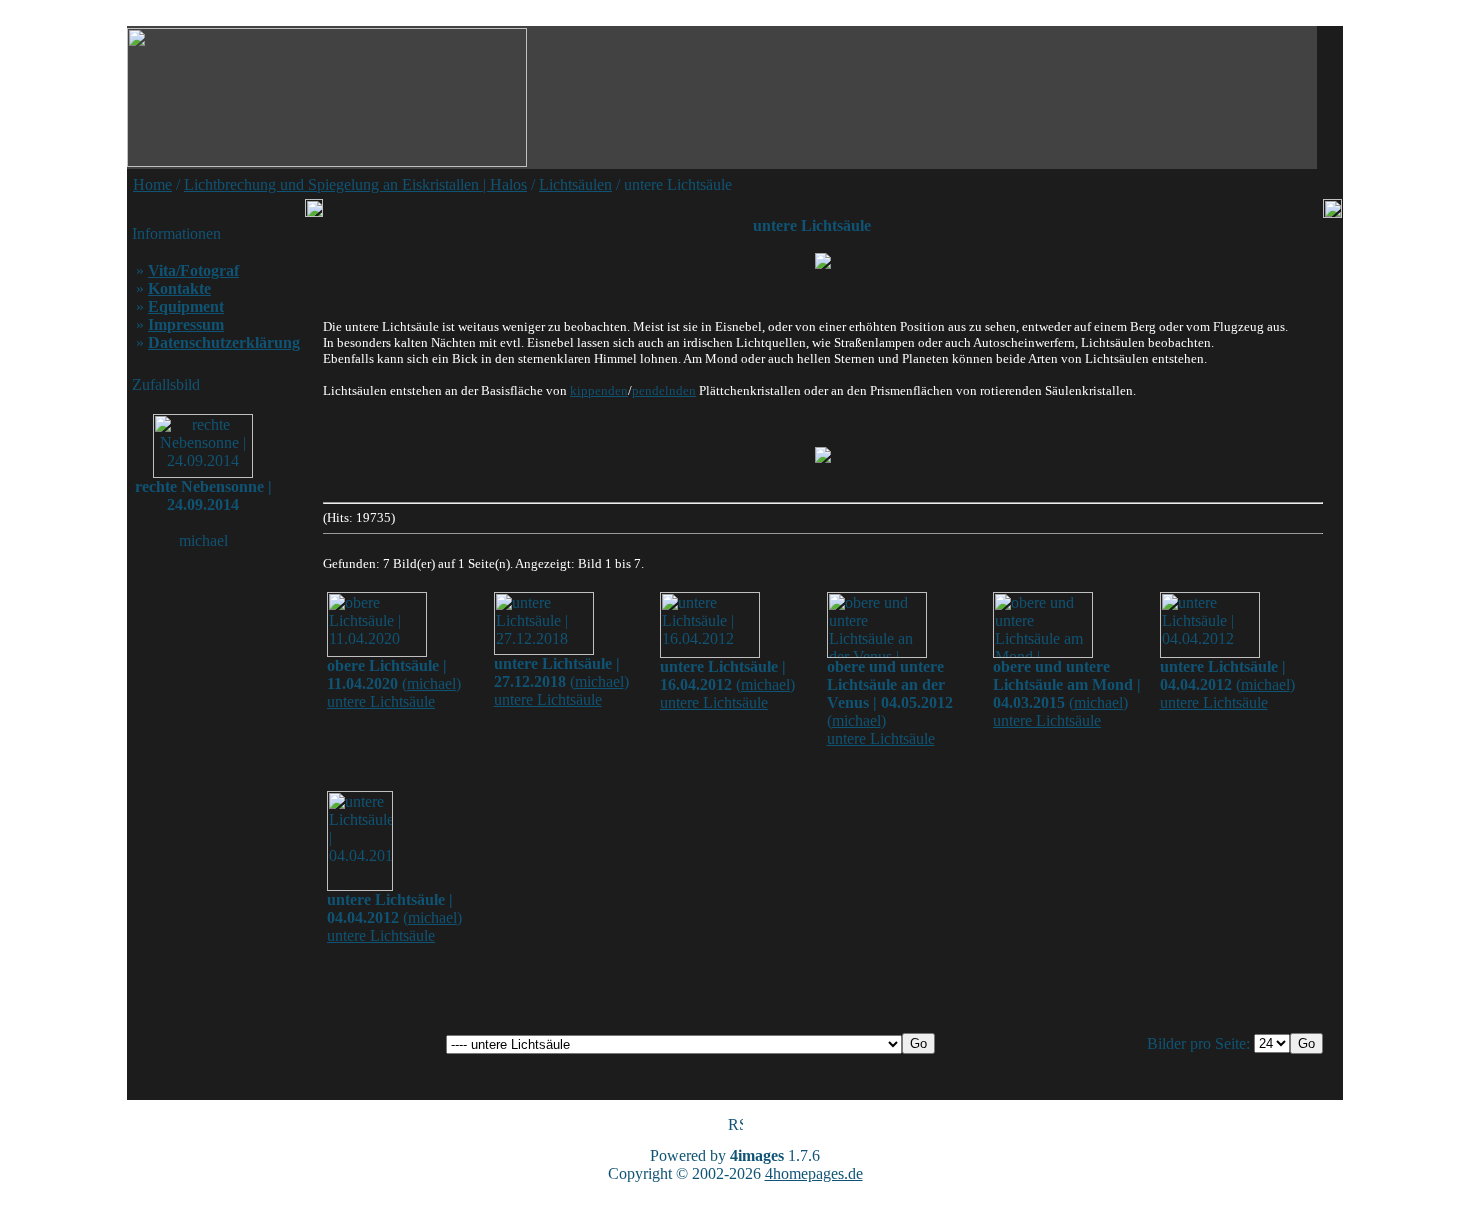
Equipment (186, 306)
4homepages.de (814, 1173)
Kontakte (179, 288)
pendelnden (664, 390)
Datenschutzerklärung (224, 342)
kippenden (599, 390)
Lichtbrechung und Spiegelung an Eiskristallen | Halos (355, 184)
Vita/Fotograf (193, 270)
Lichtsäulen (575, 184)
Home (152, 184)
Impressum (186, 324)
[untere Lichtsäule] (823, 261)
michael (431, 683)
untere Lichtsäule (381, 701)
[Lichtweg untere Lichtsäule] (823, 455)
